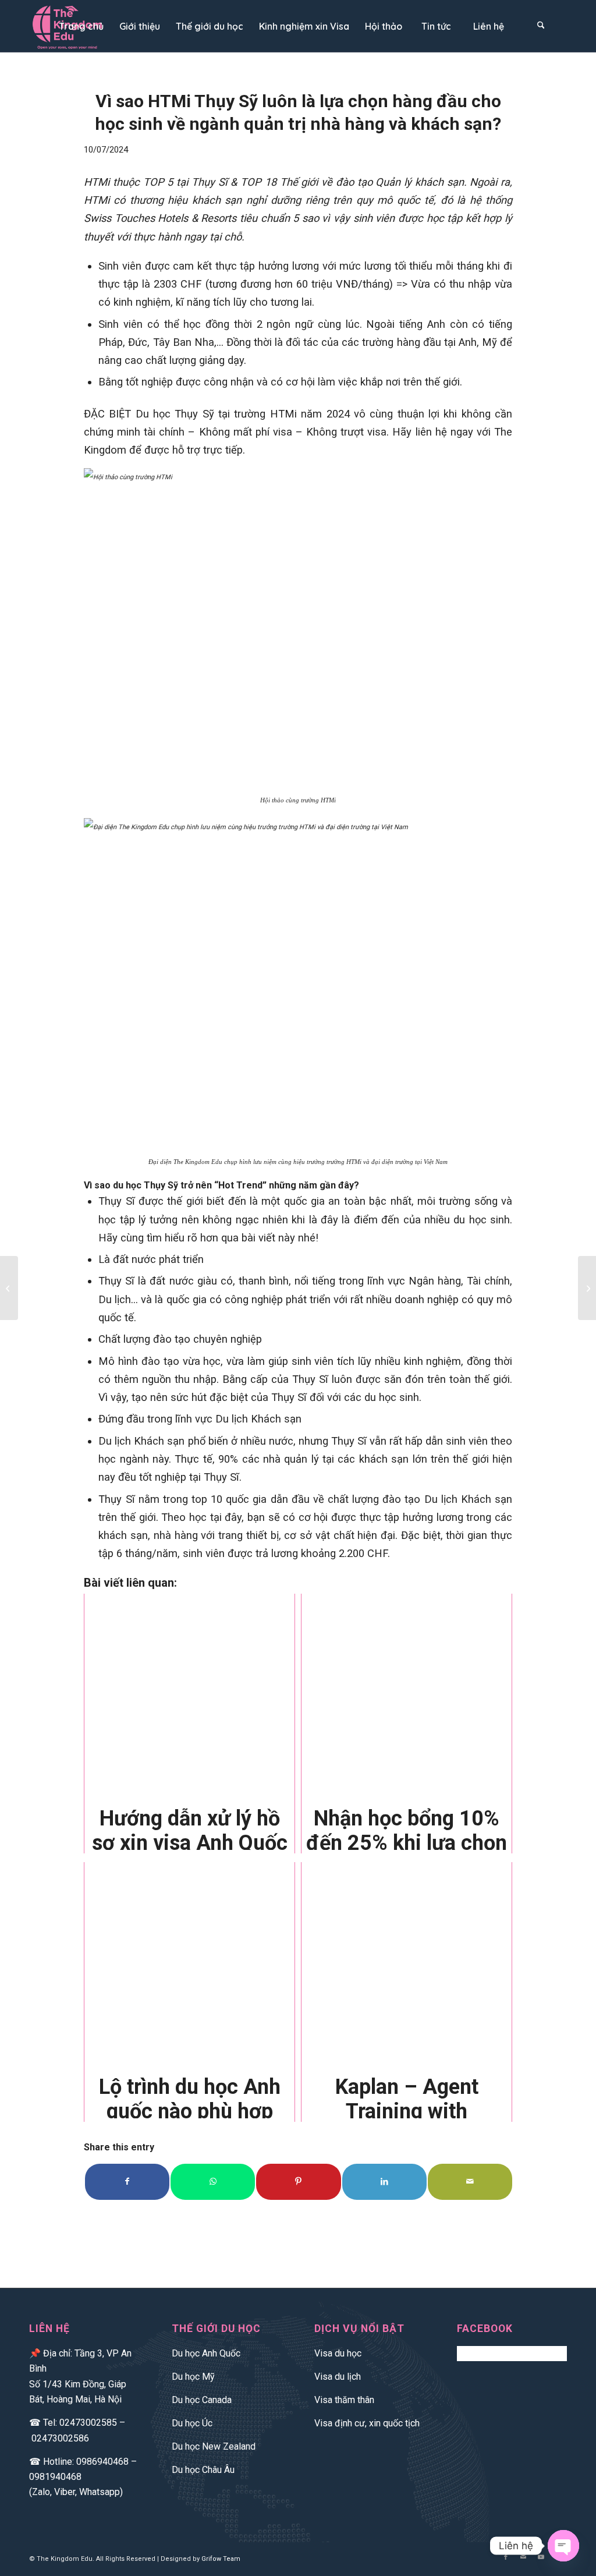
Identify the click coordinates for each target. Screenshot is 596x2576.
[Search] (541, 26)
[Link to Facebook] (506, 2557)
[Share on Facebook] (127, 2182)
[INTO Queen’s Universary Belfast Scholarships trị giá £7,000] (9, 1288)
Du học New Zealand (214, 2446)
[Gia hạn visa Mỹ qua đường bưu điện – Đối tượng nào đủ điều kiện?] (587, 1288)
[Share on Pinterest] (298, 2182)
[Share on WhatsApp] (213, 2182)
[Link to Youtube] (541, 2557)
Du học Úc (192, 2423)
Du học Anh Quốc (206, 2353)
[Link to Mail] (523, 2557)
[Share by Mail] (470, 2182)
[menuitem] (81, 26)
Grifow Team (221, 2559)
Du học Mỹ (193, 2377)
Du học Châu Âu (203, 2470)
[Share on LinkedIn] (384, 2182)
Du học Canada (202, 2400)
